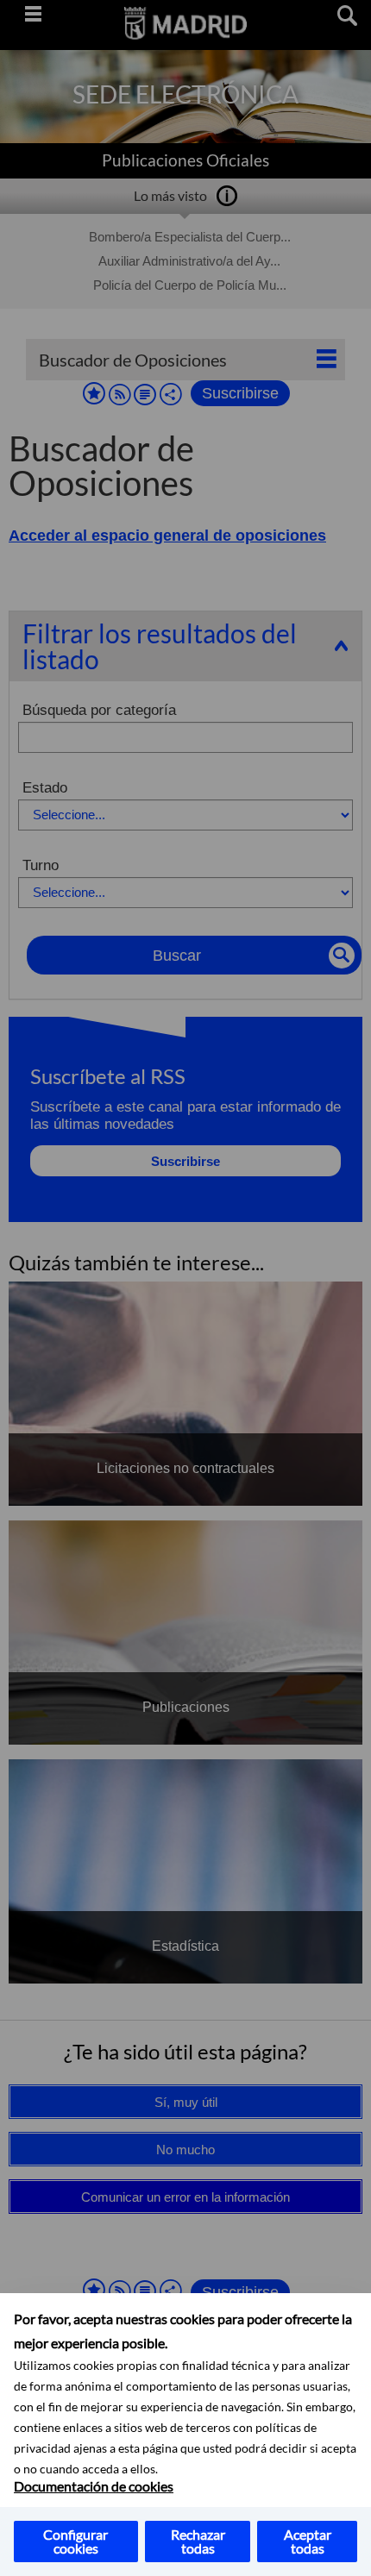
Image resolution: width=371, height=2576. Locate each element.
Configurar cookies (75, 2541)
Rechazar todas (198, 2541)
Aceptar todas (308, 2541)
